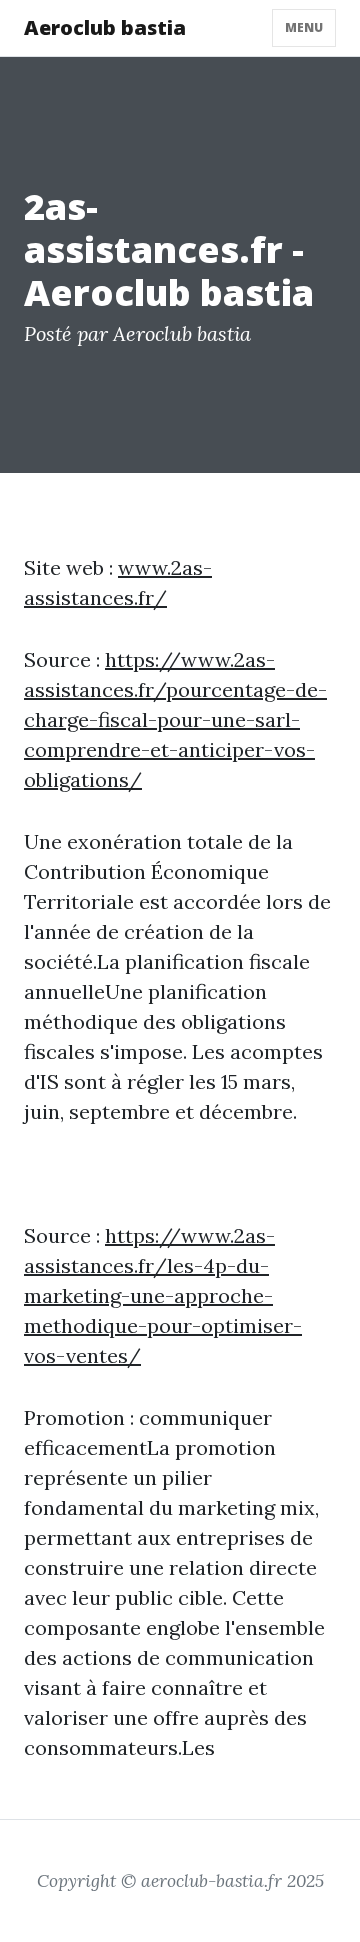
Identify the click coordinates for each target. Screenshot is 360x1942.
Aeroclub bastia (105, 27)
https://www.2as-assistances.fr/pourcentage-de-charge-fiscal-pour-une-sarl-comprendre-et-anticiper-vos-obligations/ (175, 719)
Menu (304, 27)
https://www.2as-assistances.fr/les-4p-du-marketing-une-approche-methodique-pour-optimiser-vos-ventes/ (163, 1295)
